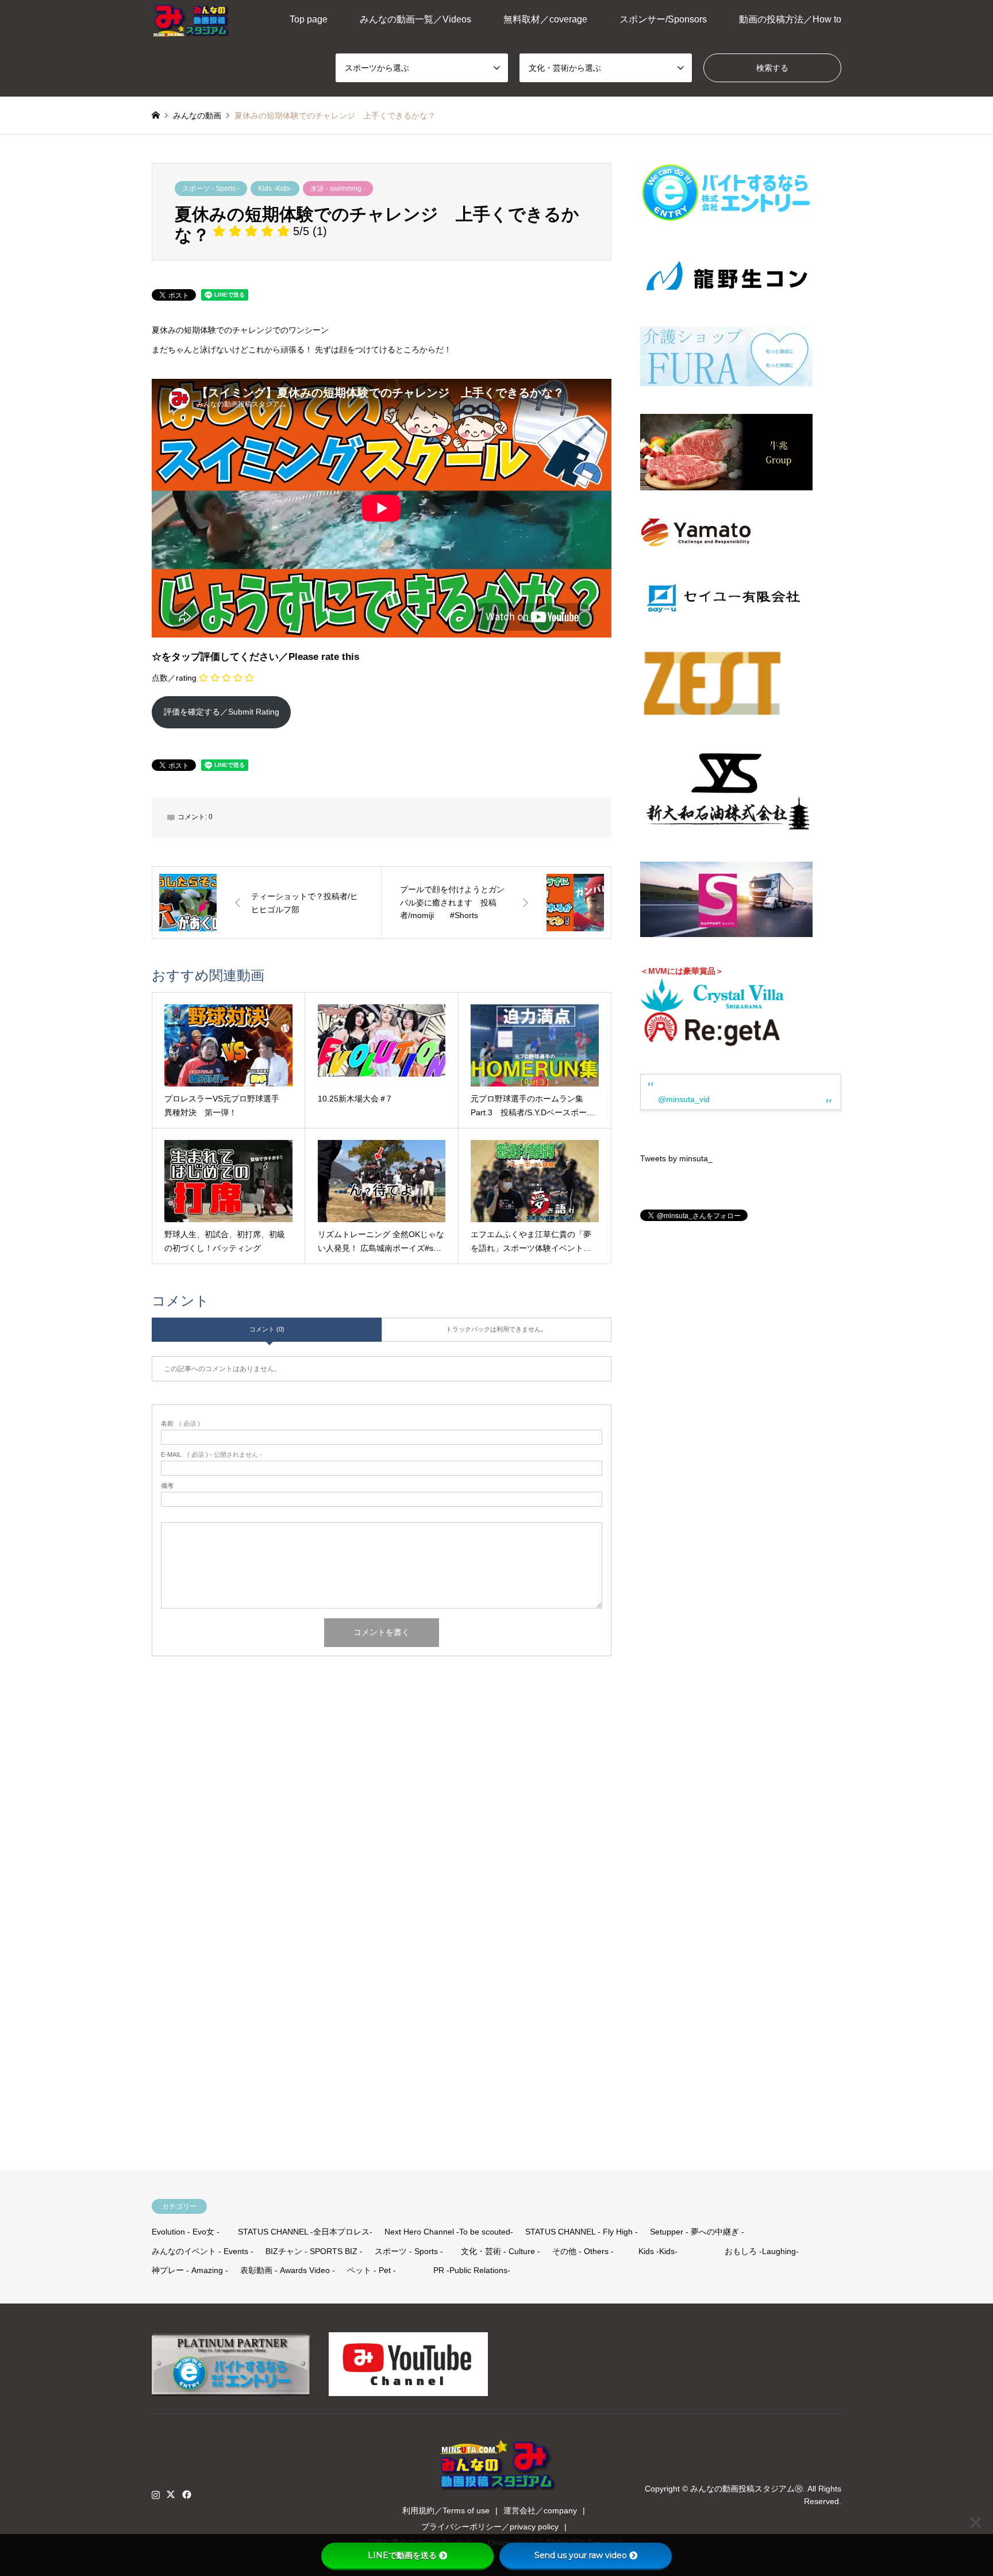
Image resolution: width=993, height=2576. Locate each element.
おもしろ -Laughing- (762, 2251)
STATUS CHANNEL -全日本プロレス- (305, 2232)
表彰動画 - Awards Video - (288, 2270)
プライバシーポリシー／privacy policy (490, 2527)
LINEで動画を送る (402, 2555)
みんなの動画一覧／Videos (415, 19)
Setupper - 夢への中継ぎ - (697, 2232)
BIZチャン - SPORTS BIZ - (314, 2251)
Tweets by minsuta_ (676, 1158)
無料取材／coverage (545, 19)
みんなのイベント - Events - (203, 2251)
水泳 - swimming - (338, 189)
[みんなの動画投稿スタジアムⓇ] (191, 20)
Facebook (186, 2494)
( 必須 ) (180, 1424)
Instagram (156, 2494)
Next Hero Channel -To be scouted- (449, 2232)
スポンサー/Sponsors (663, 19)
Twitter (171, 2494)
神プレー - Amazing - (190, 2270)
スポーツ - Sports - (211, 189)
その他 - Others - (583, 2251)
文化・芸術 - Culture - (501, 2251)
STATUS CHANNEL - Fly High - (582, 2232)
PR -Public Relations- (472, 2270)
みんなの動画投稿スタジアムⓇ (746, 2488)
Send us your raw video (581, 2555)
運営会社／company (540, 2510)
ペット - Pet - (372, 2270)
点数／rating (174, 678)
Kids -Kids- (275, 189)
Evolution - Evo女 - (186, 2232)
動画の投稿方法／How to (790, 19)
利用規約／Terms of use (446, 2510)
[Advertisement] (723, 1670)
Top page (309, 19)
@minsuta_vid (684, 1099)
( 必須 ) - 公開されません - (211, 1455)
